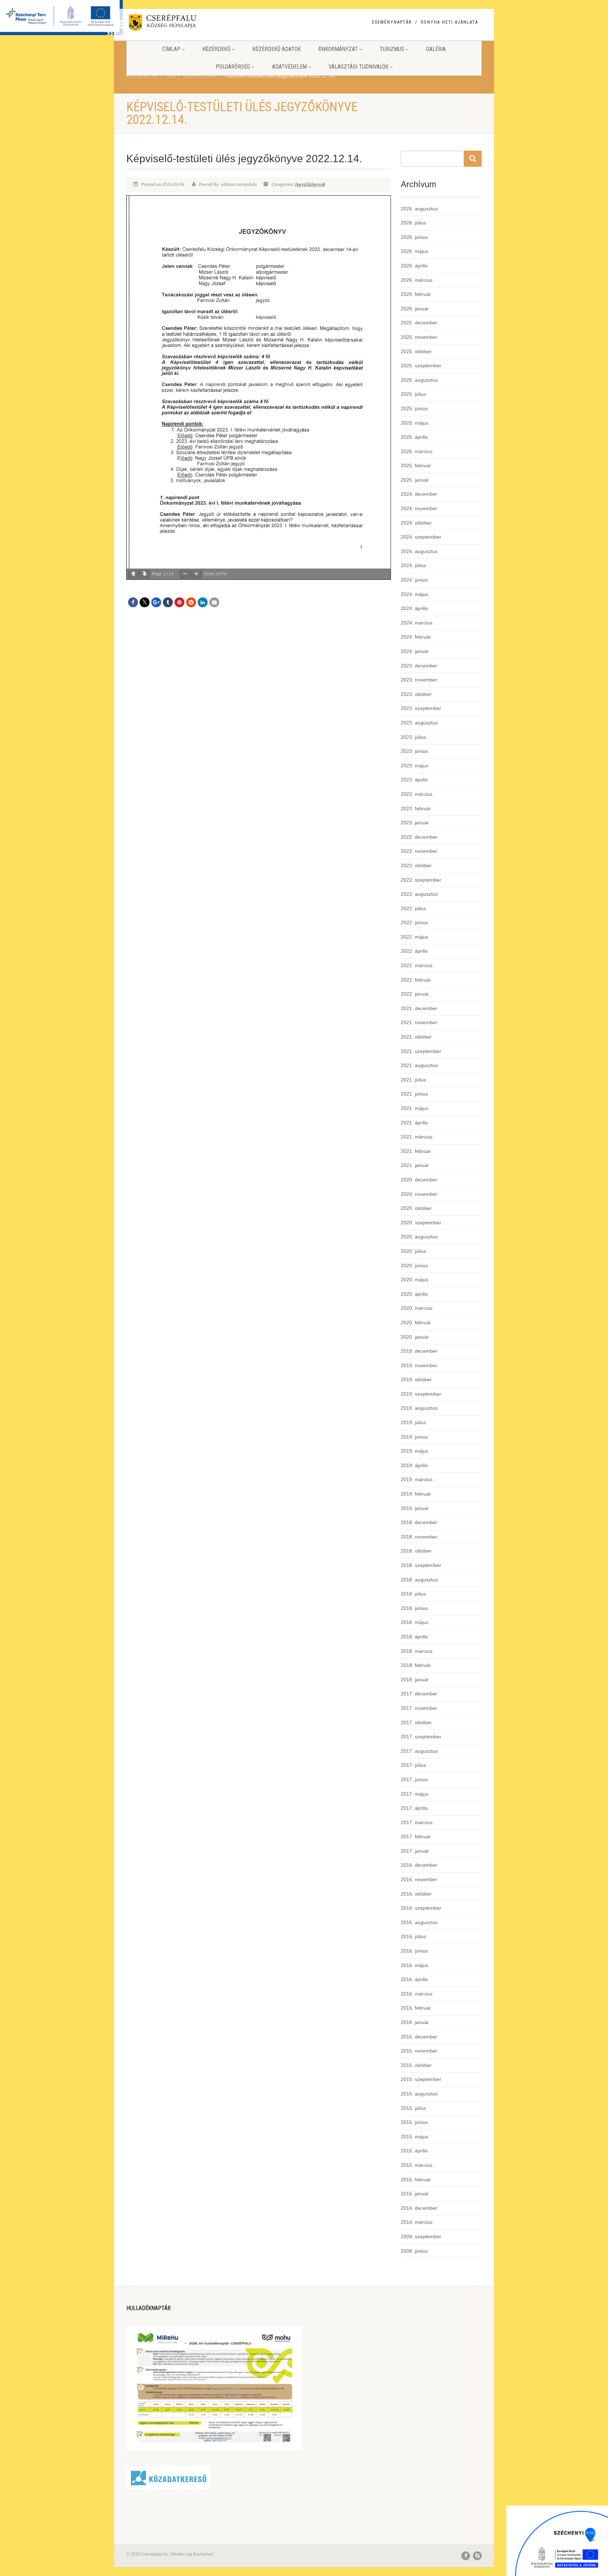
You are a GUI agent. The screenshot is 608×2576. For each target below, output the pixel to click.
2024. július (413, 565)
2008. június (414, 2251)
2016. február (416, 2008)
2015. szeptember (421, 2079)
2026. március (417, 280)
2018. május (414, 1622)
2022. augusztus (419, 894)
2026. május (414, 251)
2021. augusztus (419, 1065)
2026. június (414, 237)
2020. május (414, 1280)
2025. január (415, 480)
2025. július (413, 394)
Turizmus (392, 49)
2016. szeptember (421, 1908)
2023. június (414, 751)
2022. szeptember (421, 880)
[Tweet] (145, 602)
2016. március (417, 1994)
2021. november (419, 1022)
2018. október (416, 1551)
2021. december (419, 1008)
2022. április (414, 951)
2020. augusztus (419, 1237)
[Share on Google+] (156, 602)
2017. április (414, 1808)
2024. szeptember (421, 537)
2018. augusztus (419, 1580)
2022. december (419, 837)
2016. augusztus (419, 1922)
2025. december (419, 323)
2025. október (416, 351)
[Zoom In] (196, 574)
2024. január (415, 651)
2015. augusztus (419, 2094)
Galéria (436, 49)
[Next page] (145, 574)
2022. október (416, 865)
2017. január (415, 1851)
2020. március (417, 1308)
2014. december (419, 2208)
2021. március (417, 1137)
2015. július (413, 2108)
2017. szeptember (421, 1737)
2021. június (414, 1094)
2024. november (419, 508)
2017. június (414, 1779)
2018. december (419, 1522)
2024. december (419, 494)
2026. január (415, 309)
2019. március (417, 1479)
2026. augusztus (419, 209)
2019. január (415, 1508)
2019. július (413, 1422)
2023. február (416, 808)
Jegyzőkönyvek (310, 184)
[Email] (214, 602)
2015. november (419, 2051)
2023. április (414, 780)
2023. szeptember (421, 708)
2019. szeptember (421, 1394)
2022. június (414, 922)
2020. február (416, 1322)
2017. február (416, 1836)
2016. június (414, 1951)
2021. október (416, 1037)
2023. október (416, 694)
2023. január (415, 823)
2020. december (419, 1180)
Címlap (171, 49)
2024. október (416, 523)
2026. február (416, 294)
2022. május (414, 937)
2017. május (414, 1794)
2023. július (413, 737)
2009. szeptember (421, 2236)
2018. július (413, 1594)
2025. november (419, 337)
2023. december (419, 666)
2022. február (416, 980)
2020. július (413, 1251)
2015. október (416, 2065)
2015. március (417, 2165)
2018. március (417, 1651)
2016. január (415, 2022)
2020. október (416, 1208)
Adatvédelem (289, 67)
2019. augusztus (419, 1408)
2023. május (414, 766)
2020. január (415, 1337)
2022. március (417, 965)
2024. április (414, 608)
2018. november (419, 1537)
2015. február (416, 2180)
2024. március (417, 623)
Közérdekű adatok (277, 49)
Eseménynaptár (392, 22)
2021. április (414, 1123)
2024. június (414, 580)
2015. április (414, 2151)
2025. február (416, 465)
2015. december (419, 2037)
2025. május (414, 423)
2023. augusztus (419, 723)
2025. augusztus (419, 380)
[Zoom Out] (185, 574)
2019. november (419, 1365)
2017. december (419, 1694)
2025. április (414, 437)
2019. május (414, 1451)
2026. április (414, 266)
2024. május (414, 594)
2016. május (414, 1965)
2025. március (417, 451)
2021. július (413, 1080)
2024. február (416, 637)
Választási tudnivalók (359, 67)
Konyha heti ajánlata (449, 22)
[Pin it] (179, 602)
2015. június (414, 2122)
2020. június (414, 1265)
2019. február (416, 1494)
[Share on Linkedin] (203, 602)
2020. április (414, 1294)
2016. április (414, 1979)
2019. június (414, 1437)
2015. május (414, 2137)
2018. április (414, 1637)
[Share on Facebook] (133, 602)
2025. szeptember (421, 366)
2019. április (414, 1465)
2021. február (416, 1151)
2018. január (415, 1680)
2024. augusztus (419, 551)
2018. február (416, 1665)
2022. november (419, 851)
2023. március (417, 794)
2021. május (414, 1108)
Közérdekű (216, 49)
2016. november (419, 1879)
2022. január (415, 994)
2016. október (416, 1894)
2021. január (415, 1165)
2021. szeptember (421, 1051)
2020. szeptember (421, 1223)
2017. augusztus (419, 1751)
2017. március (417, 1822)
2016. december (419, 1865)
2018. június (414, 1608)
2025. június (414, 408)
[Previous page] (133, 574)
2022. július (413, 908)
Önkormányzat (338, 49)
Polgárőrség (233, 67)
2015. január (415, 2194)
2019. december (419, 1351)
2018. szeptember (421, 1565)
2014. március (417, 2222)
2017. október (416, 1722)
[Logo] (182, 24)
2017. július (413, 1765)
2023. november (419, 680)
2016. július (413, 1936)
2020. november (419, 1194)
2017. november (419, 1708)
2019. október (416, 1379)
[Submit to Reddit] (191, 602)
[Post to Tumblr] (168, 602)
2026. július (413, 223)
